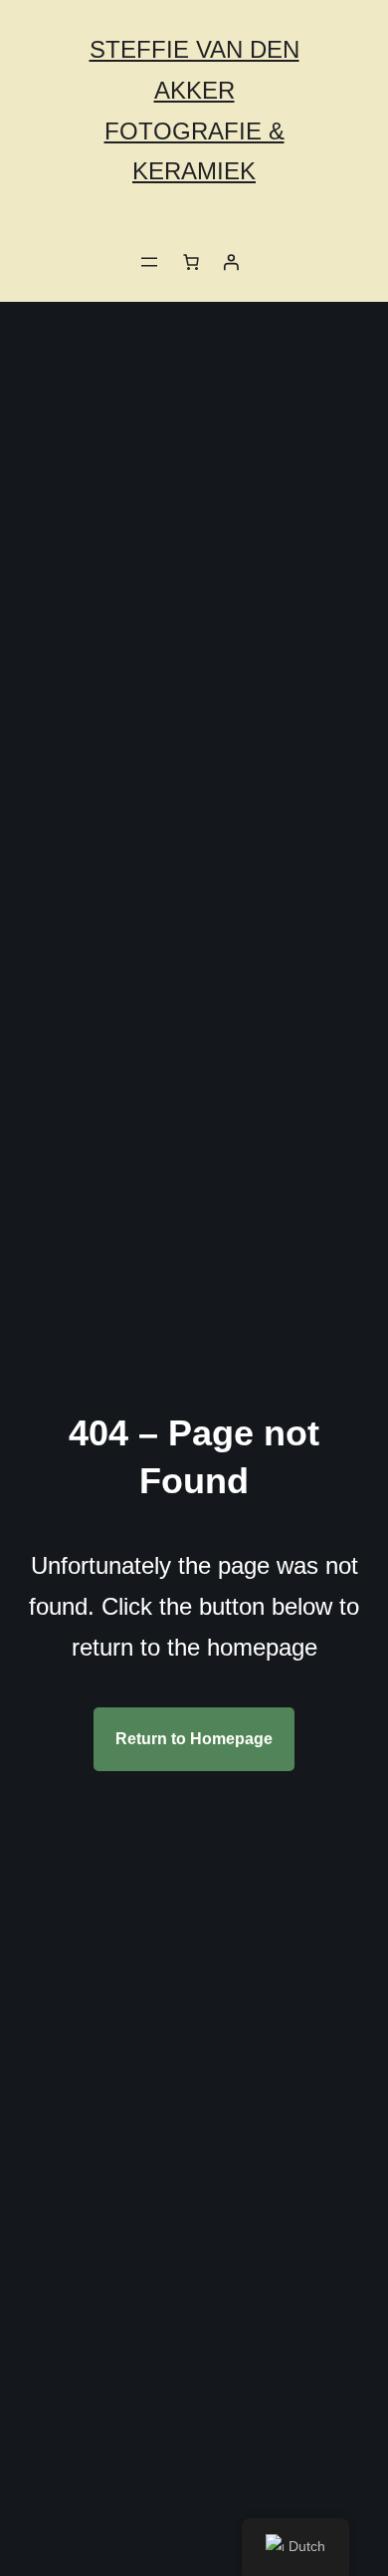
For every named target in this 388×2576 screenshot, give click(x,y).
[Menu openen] (149, 262)
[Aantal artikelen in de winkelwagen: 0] (191, 262)
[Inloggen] (231, 262)
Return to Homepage (194, 1739)
